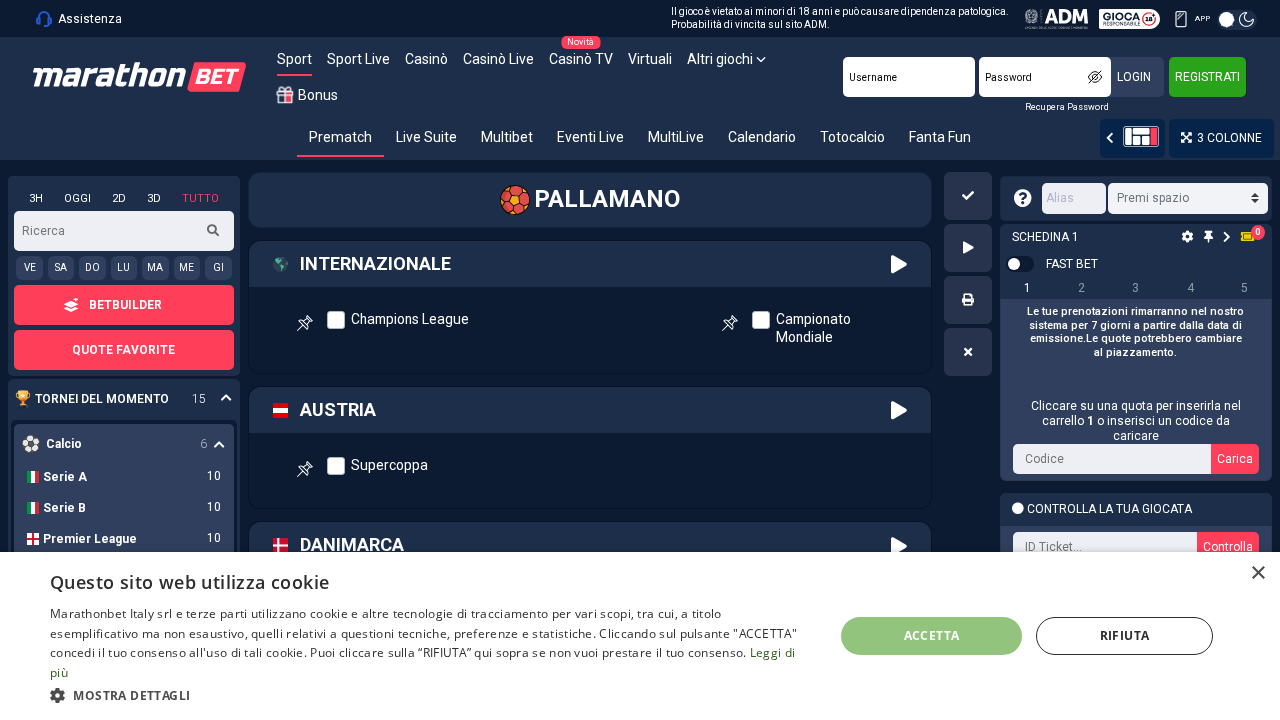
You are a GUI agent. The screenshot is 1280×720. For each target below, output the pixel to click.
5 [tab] (1244, 288)
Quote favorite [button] (123, 350)
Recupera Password (1067, 107)
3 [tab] (1135, 288)
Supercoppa (389, 465)
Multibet (507, 137)
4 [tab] (1190, 288)
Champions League (410, 319)
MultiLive (676, 137)
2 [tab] (1081, 288)
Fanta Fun (940, 137)
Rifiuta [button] (1125, 635)
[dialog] (640, 636)
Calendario (762, 137)
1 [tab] (1027, 288)
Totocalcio (852, 137)
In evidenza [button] (113, 399)
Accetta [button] (932, 635)
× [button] (1257, 573)
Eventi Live (590, 137)
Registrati (1207, 77)
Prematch (340, 137)
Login (1134, 77)
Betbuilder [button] (125, 305)
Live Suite (426, 137)
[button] (968, 196)
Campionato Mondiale (813, 327)
